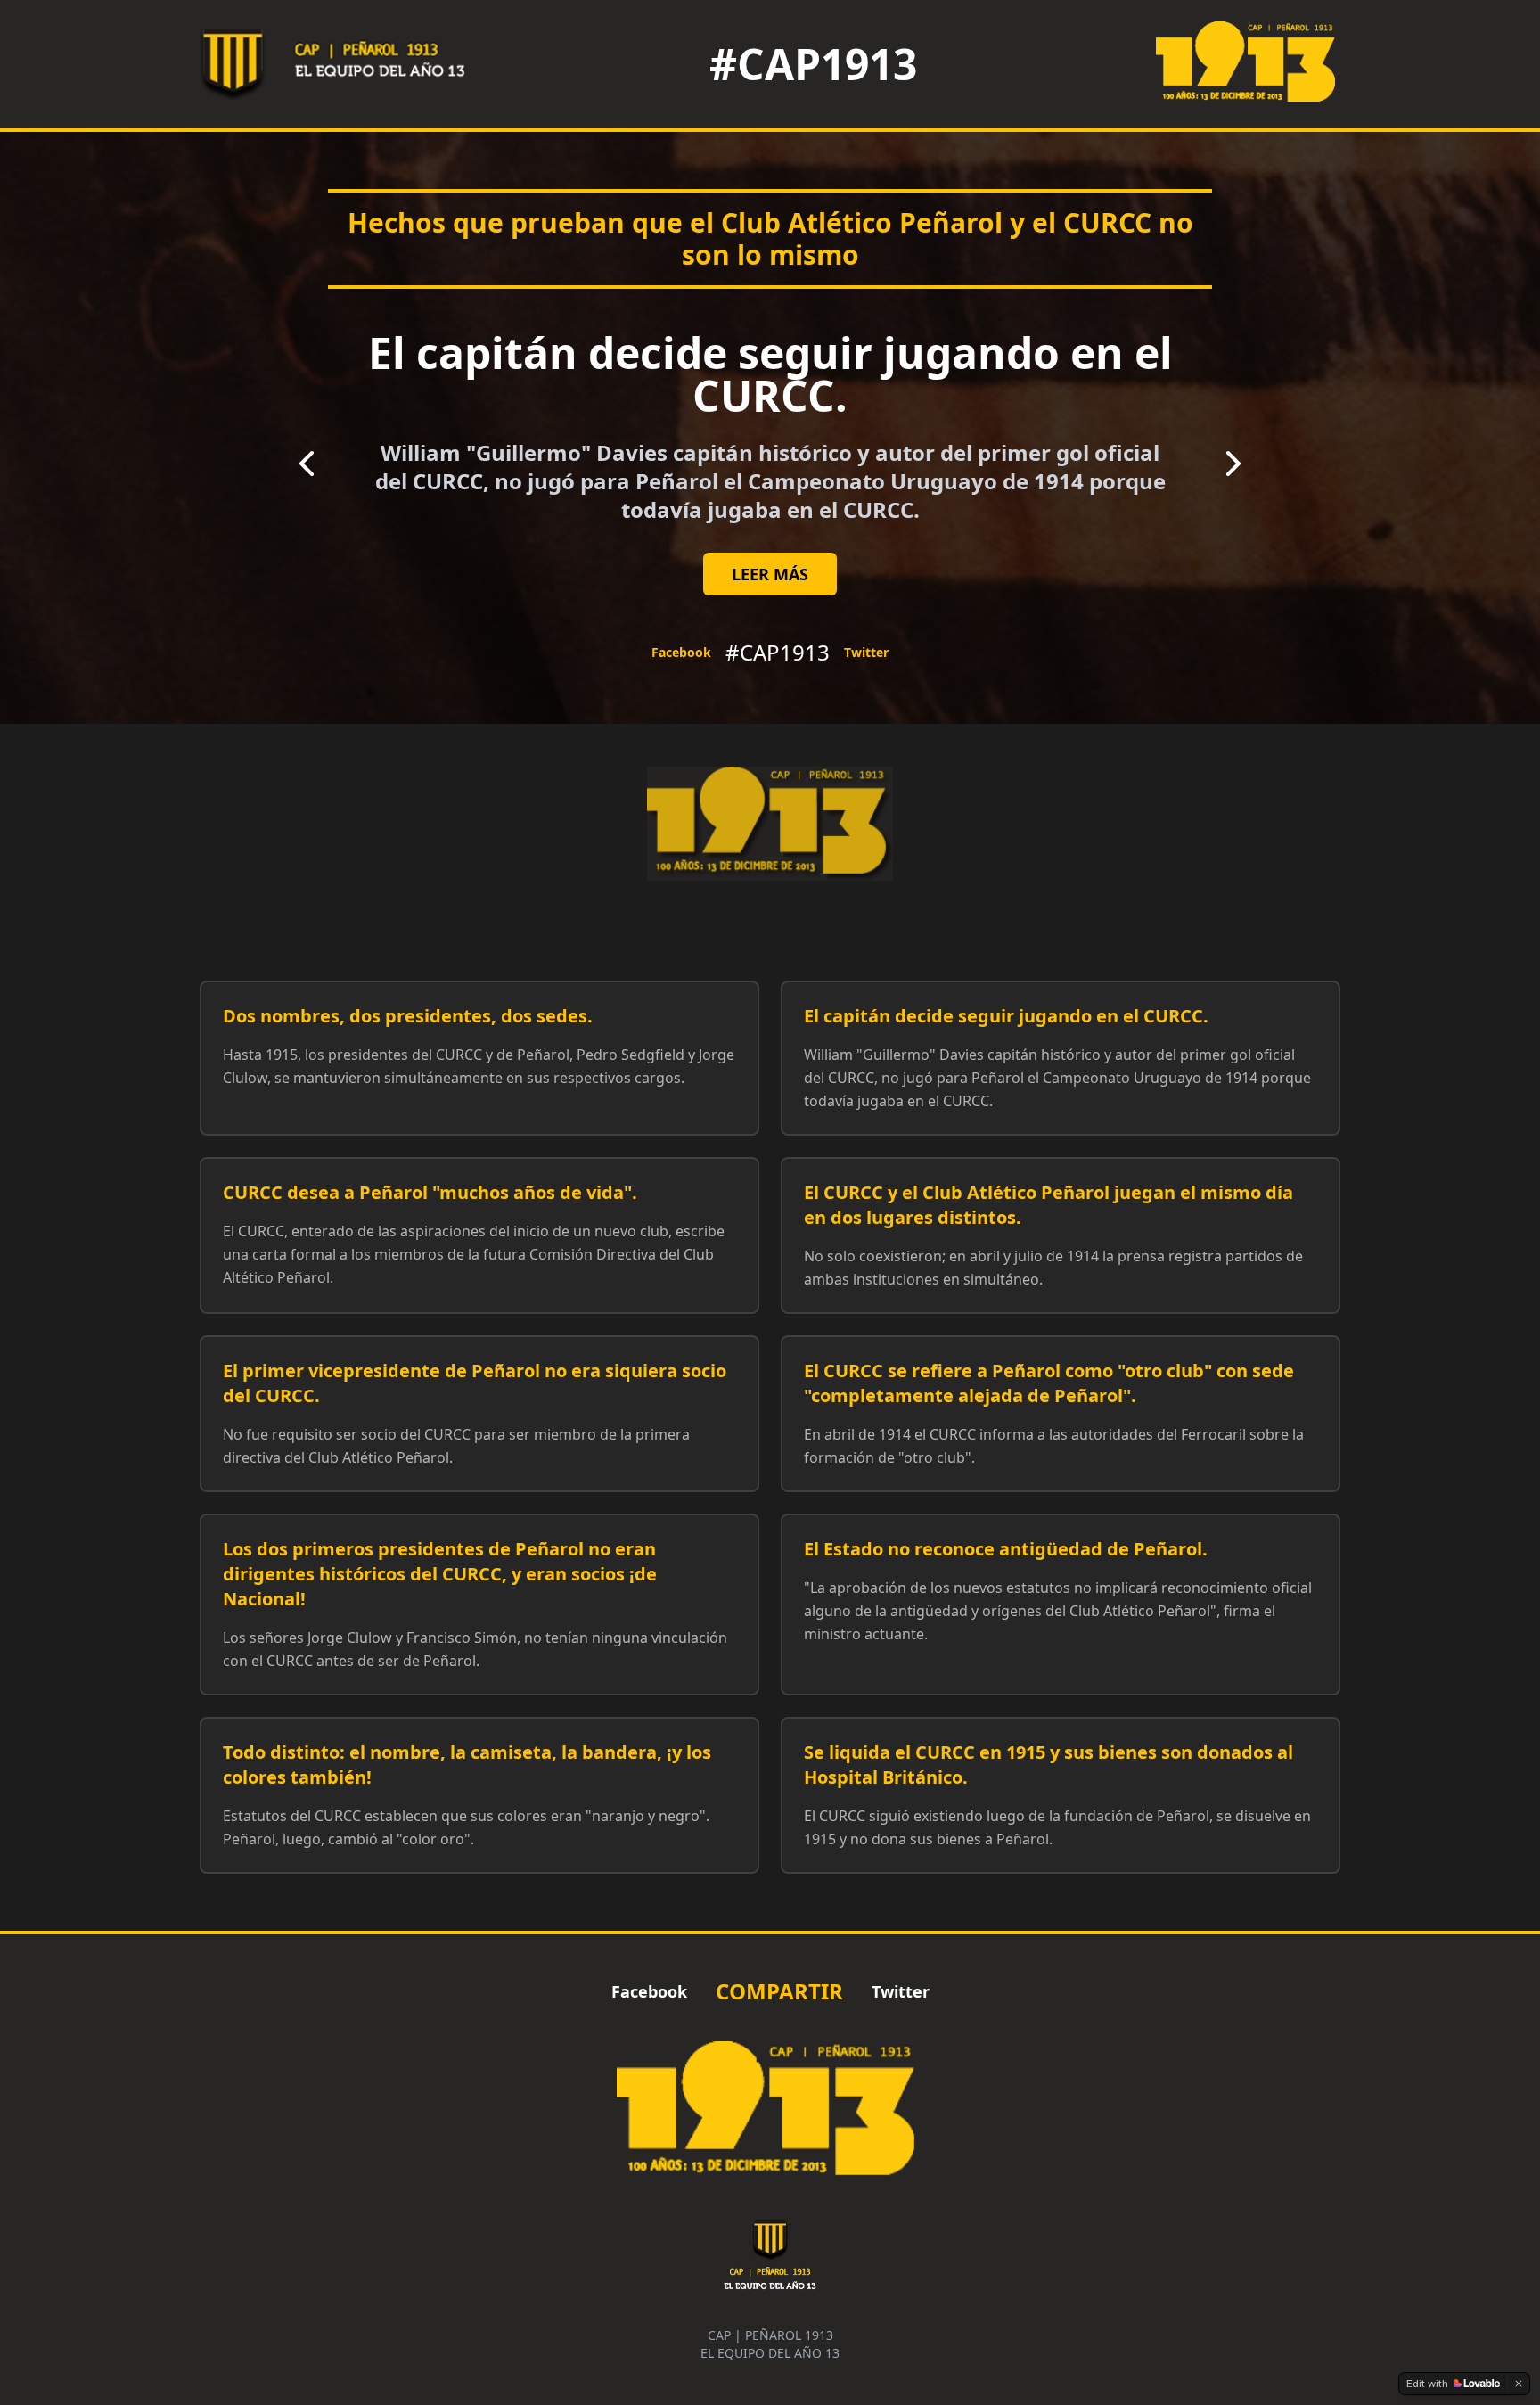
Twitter (866, 652)
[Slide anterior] (307, 464)
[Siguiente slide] (1233, 464)
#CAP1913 (813, 64)
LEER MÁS (770, 574)
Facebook (681, 652)
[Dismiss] (1519, 2384)
